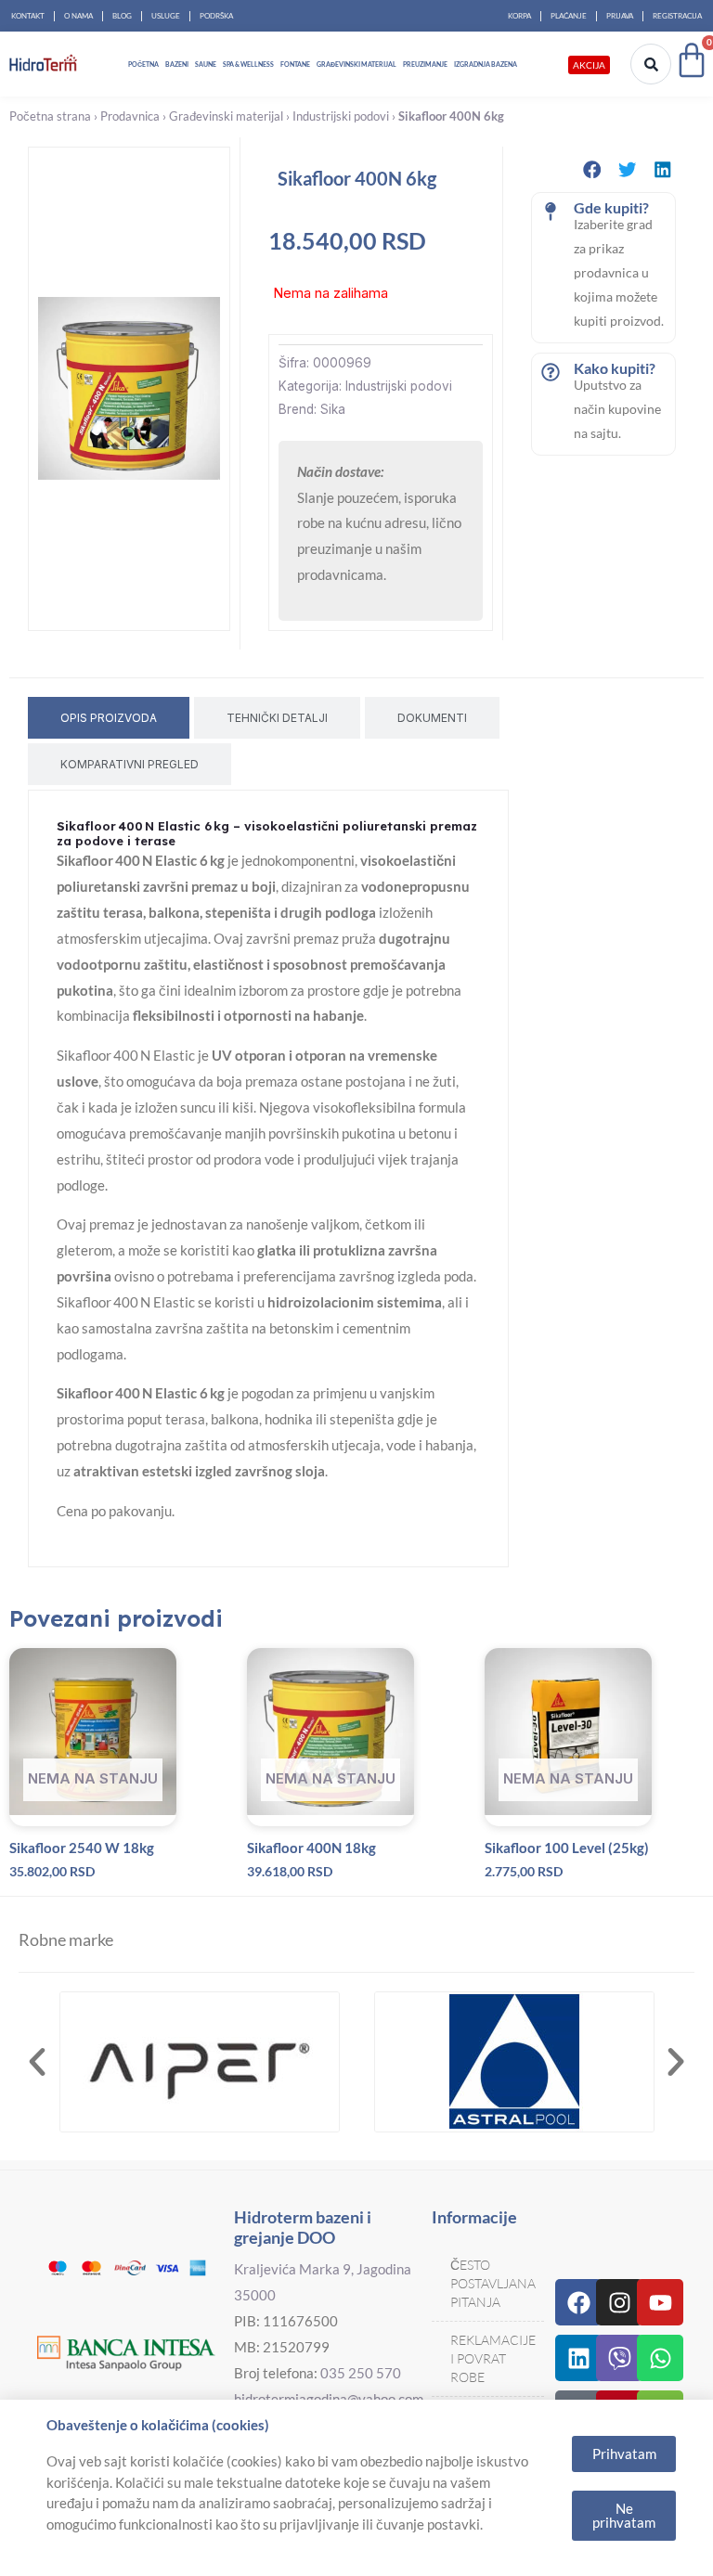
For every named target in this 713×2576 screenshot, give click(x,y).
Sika (333, 409)
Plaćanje (569, 16)
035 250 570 (361, 2373)
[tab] (109, 718)
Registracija (677, 16)
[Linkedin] (578, 2358)
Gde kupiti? (611, 207)
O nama (78, 16)
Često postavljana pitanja (493, 2283)
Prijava (620, 16)
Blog (122, 16)
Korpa (519, 16)
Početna (143, 64)
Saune (206, 64)
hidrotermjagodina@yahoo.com (329, 2399)
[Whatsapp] (660, 2358)
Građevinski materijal (356, 64)
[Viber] (619, 2358)
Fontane (295, 64)
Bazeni (177, 64)
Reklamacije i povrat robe (493, 2358)
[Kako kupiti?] (551, 372)
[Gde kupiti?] (551, 212)
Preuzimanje (425, 64)
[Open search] (651, 64)
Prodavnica (130, 116)
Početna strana (50, 116)
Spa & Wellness (248, 64)
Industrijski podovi (341, 116)
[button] (592, 169)
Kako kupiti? (615, 368)
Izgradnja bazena (486, 64)
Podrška (216, 16)
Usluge (166, 16)
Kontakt (28, 16)
